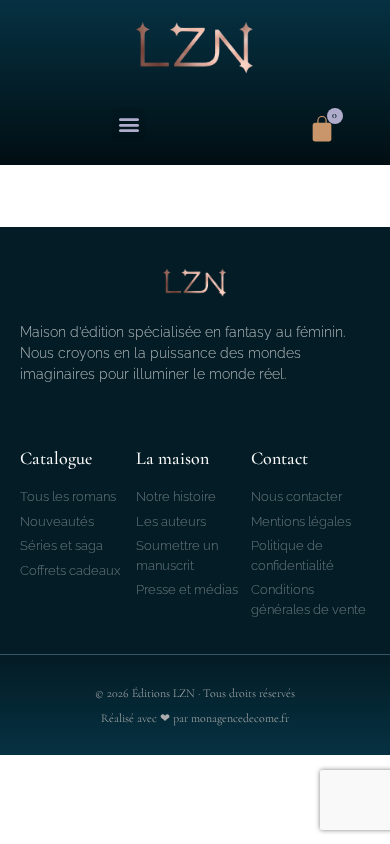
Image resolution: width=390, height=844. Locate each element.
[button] (128, 123)
